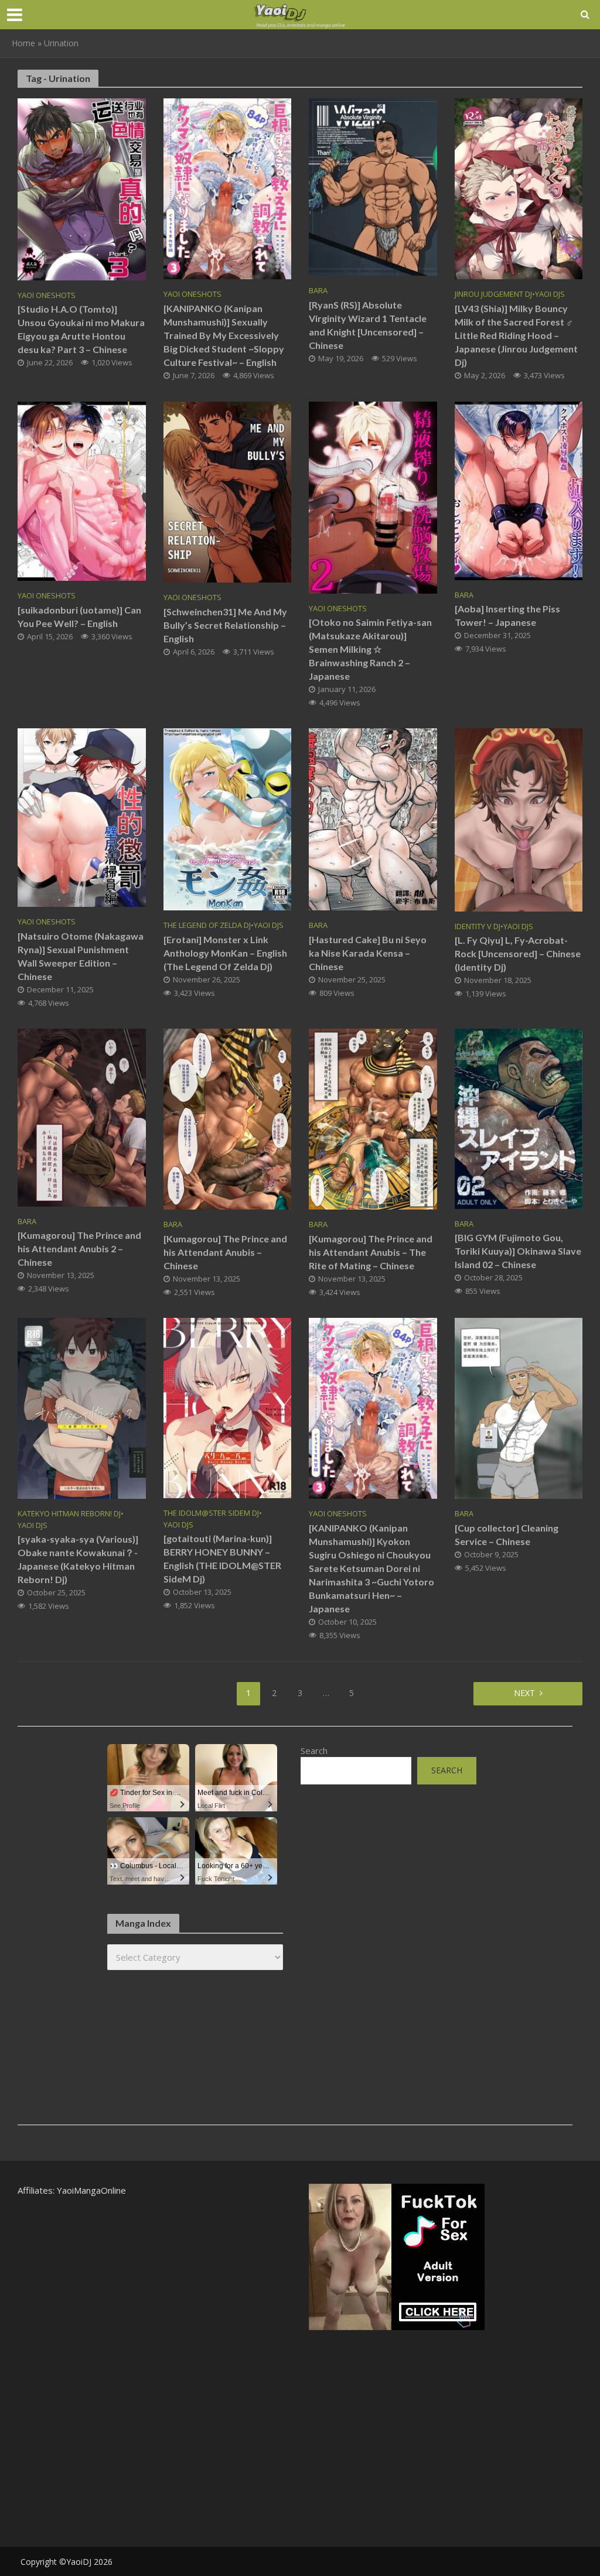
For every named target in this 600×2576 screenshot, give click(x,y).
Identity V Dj (478, 926)
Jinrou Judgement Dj (493, 294)
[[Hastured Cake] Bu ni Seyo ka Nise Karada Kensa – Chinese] (373, 818)
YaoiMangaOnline (91, 2190)
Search (314, 1751)
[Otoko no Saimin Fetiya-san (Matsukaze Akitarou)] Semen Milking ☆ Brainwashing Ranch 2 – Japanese (370, 649)
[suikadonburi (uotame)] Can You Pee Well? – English (79, 616)
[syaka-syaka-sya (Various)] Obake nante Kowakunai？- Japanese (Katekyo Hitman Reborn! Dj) (78, 1559)
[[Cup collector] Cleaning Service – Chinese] (519, 1407)
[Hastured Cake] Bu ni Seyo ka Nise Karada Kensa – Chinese (368, 953)
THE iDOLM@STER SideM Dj (211, 1513)
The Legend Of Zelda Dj (207, 925)
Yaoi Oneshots (47, 295)
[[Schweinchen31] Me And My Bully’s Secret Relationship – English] (228, 491)
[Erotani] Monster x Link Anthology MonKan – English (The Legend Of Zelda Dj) (225, 953)
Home (23, 43)
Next (524, 1693)
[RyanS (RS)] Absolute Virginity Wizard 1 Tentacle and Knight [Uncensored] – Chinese (368, 325)
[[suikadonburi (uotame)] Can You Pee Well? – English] (82, 490)
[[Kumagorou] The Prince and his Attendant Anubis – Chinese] (228, 1118)
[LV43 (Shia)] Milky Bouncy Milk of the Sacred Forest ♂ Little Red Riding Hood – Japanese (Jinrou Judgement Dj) (516, 335)
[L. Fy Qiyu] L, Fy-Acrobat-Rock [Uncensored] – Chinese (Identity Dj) (518, 953)
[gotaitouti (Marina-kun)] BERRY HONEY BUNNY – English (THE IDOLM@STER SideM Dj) (222, 1558)
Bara (318, 291)
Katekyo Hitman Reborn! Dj (69, 1514)
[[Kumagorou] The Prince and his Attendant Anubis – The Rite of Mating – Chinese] (373, 1118)
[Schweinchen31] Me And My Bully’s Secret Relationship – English (225, 625)
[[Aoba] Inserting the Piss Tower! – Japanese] (519, 490)
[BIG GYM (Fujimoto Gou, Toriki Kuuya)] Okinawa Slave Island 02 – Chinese (518, 1251)
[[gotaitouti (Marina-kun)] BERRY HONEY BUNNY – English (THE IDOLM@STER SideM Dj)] (228, 1407)
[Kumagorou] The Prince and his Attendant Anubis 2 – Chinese (79, 1248)
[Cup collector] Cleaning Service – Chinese (507, 1534)
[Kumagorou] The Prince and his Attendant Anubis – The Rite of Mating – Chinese (371, 1252)
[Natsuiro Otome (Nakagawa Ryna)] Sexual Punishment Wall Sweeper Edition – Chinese (81, 956)
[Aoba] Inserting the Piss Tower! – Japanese (507, 615)
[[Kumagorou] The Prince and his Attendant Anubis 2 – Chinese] (82, 1116)
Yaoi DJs (550, 294)
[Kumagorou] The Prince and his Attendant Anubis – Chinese (225, 1252)
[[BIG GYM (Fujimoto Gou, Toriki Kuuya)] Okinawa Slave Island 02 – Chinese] (519, 1118)
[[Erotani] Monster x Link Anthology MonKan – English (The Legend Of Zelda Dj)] (228, 818)
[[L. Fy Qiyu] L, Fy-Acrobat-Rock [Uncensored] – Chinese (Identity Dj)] (519, 819)
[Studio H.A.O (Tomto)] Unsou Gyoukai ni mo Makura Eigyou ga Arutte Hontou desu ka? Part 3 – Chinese (81, 329)
